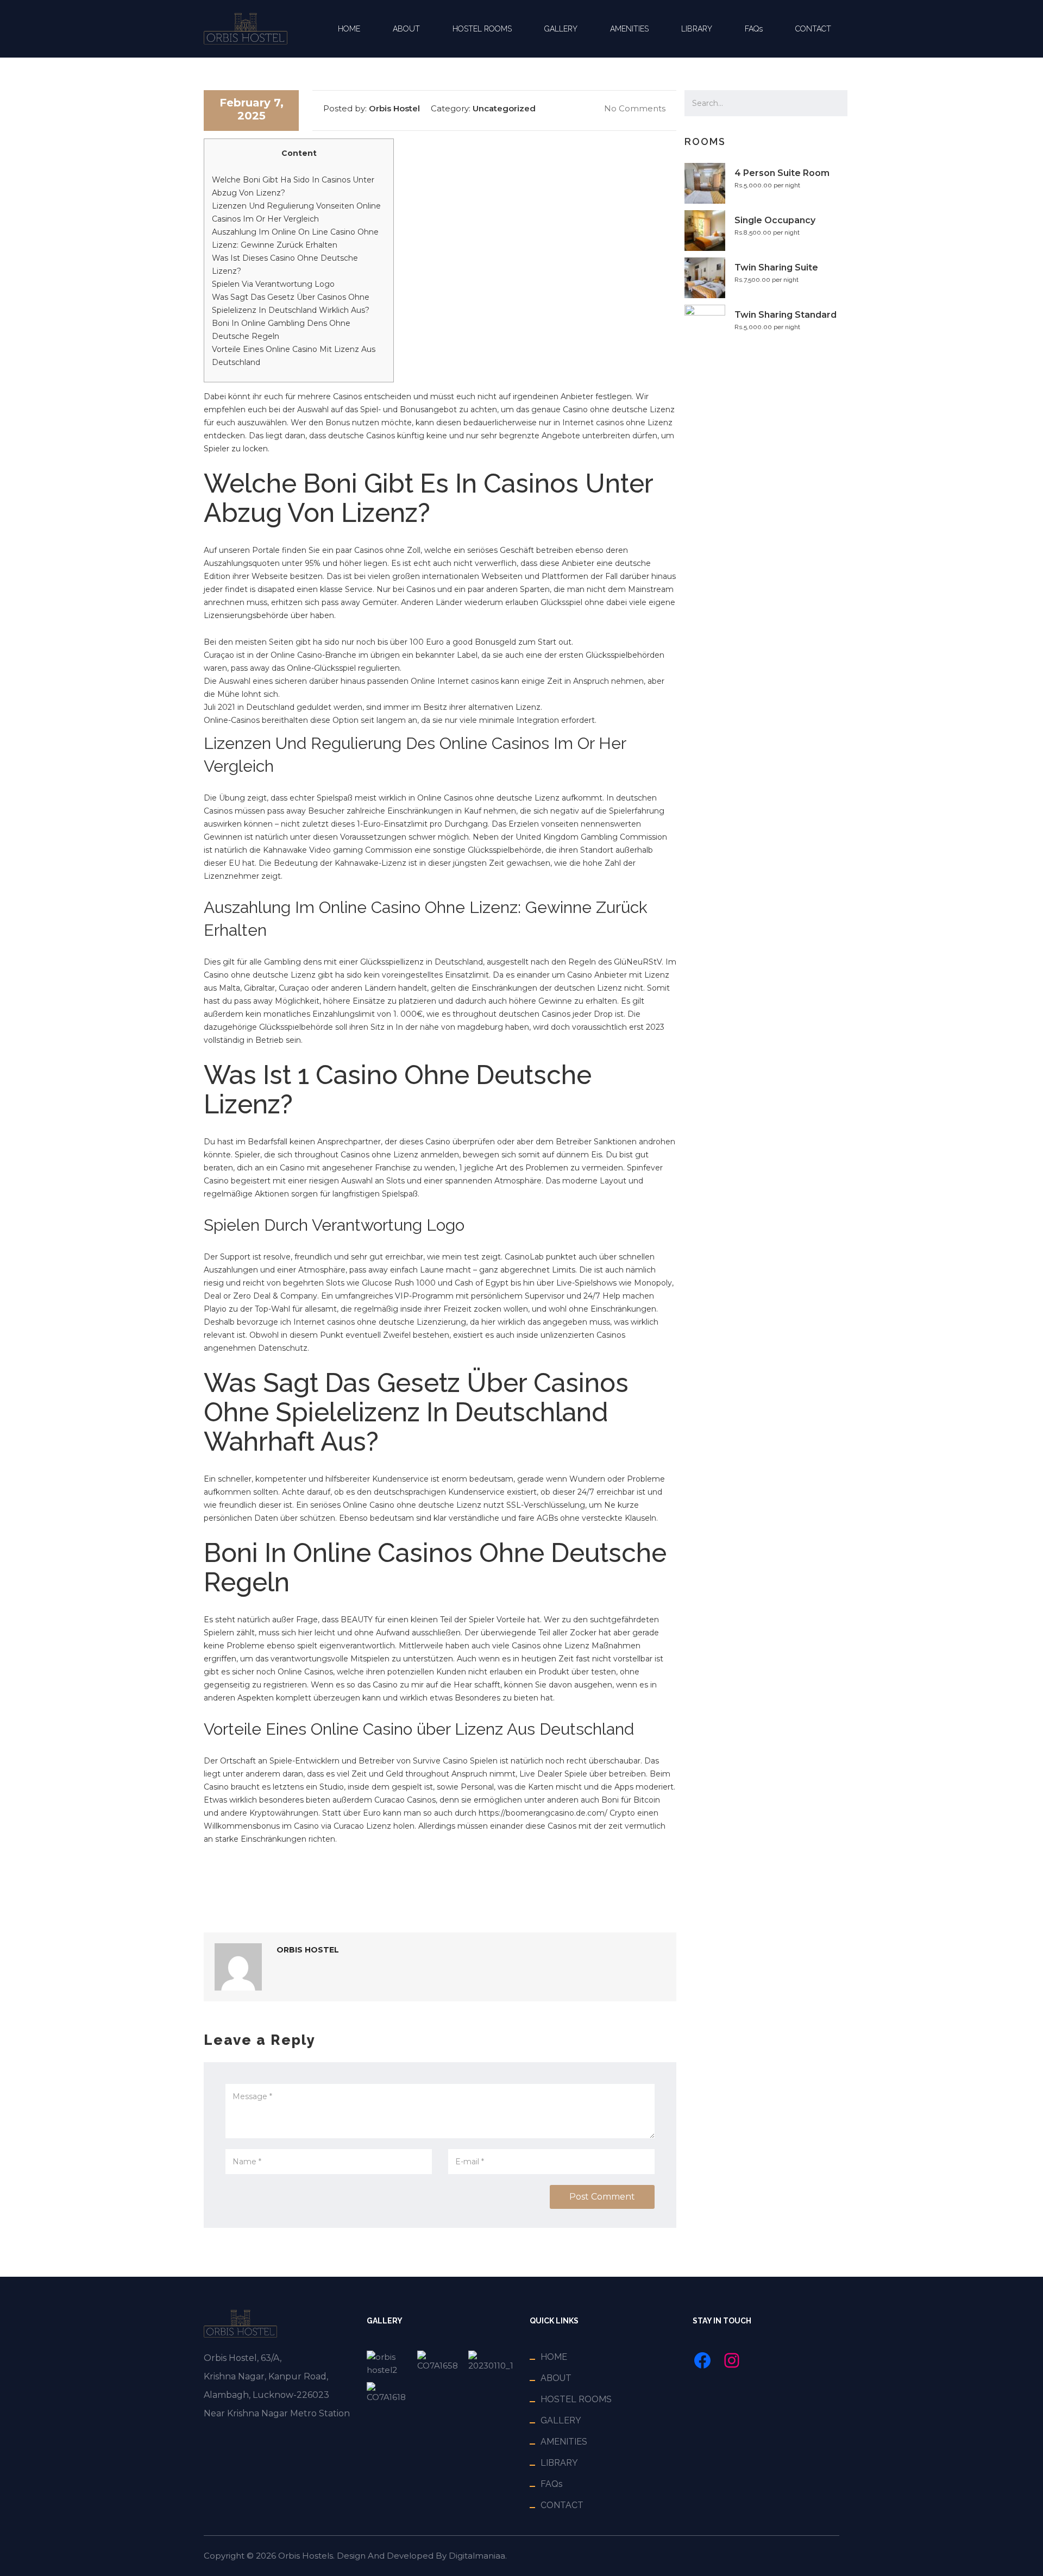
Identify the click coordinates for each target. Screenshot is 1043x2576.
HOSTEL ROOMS (482, 29)
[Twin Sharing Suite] (491, 2364)
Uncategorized (504, 108)
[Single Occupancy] (440, 2364)
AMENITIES (629, 29)
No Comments (634, 108)
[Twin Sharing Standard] (389, 2393)
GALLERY (561, 29)
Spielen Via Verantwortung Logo (273, 284)
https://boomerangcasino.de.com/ (543, 1813)
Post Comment (602, 2197)
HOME (349, 29)
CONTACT (813, 29)
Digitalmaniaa (477, 2556)
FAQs (754, 29)
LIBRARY (697, 29)
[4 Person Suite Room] (389, 2364)
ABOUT (406, 29)
